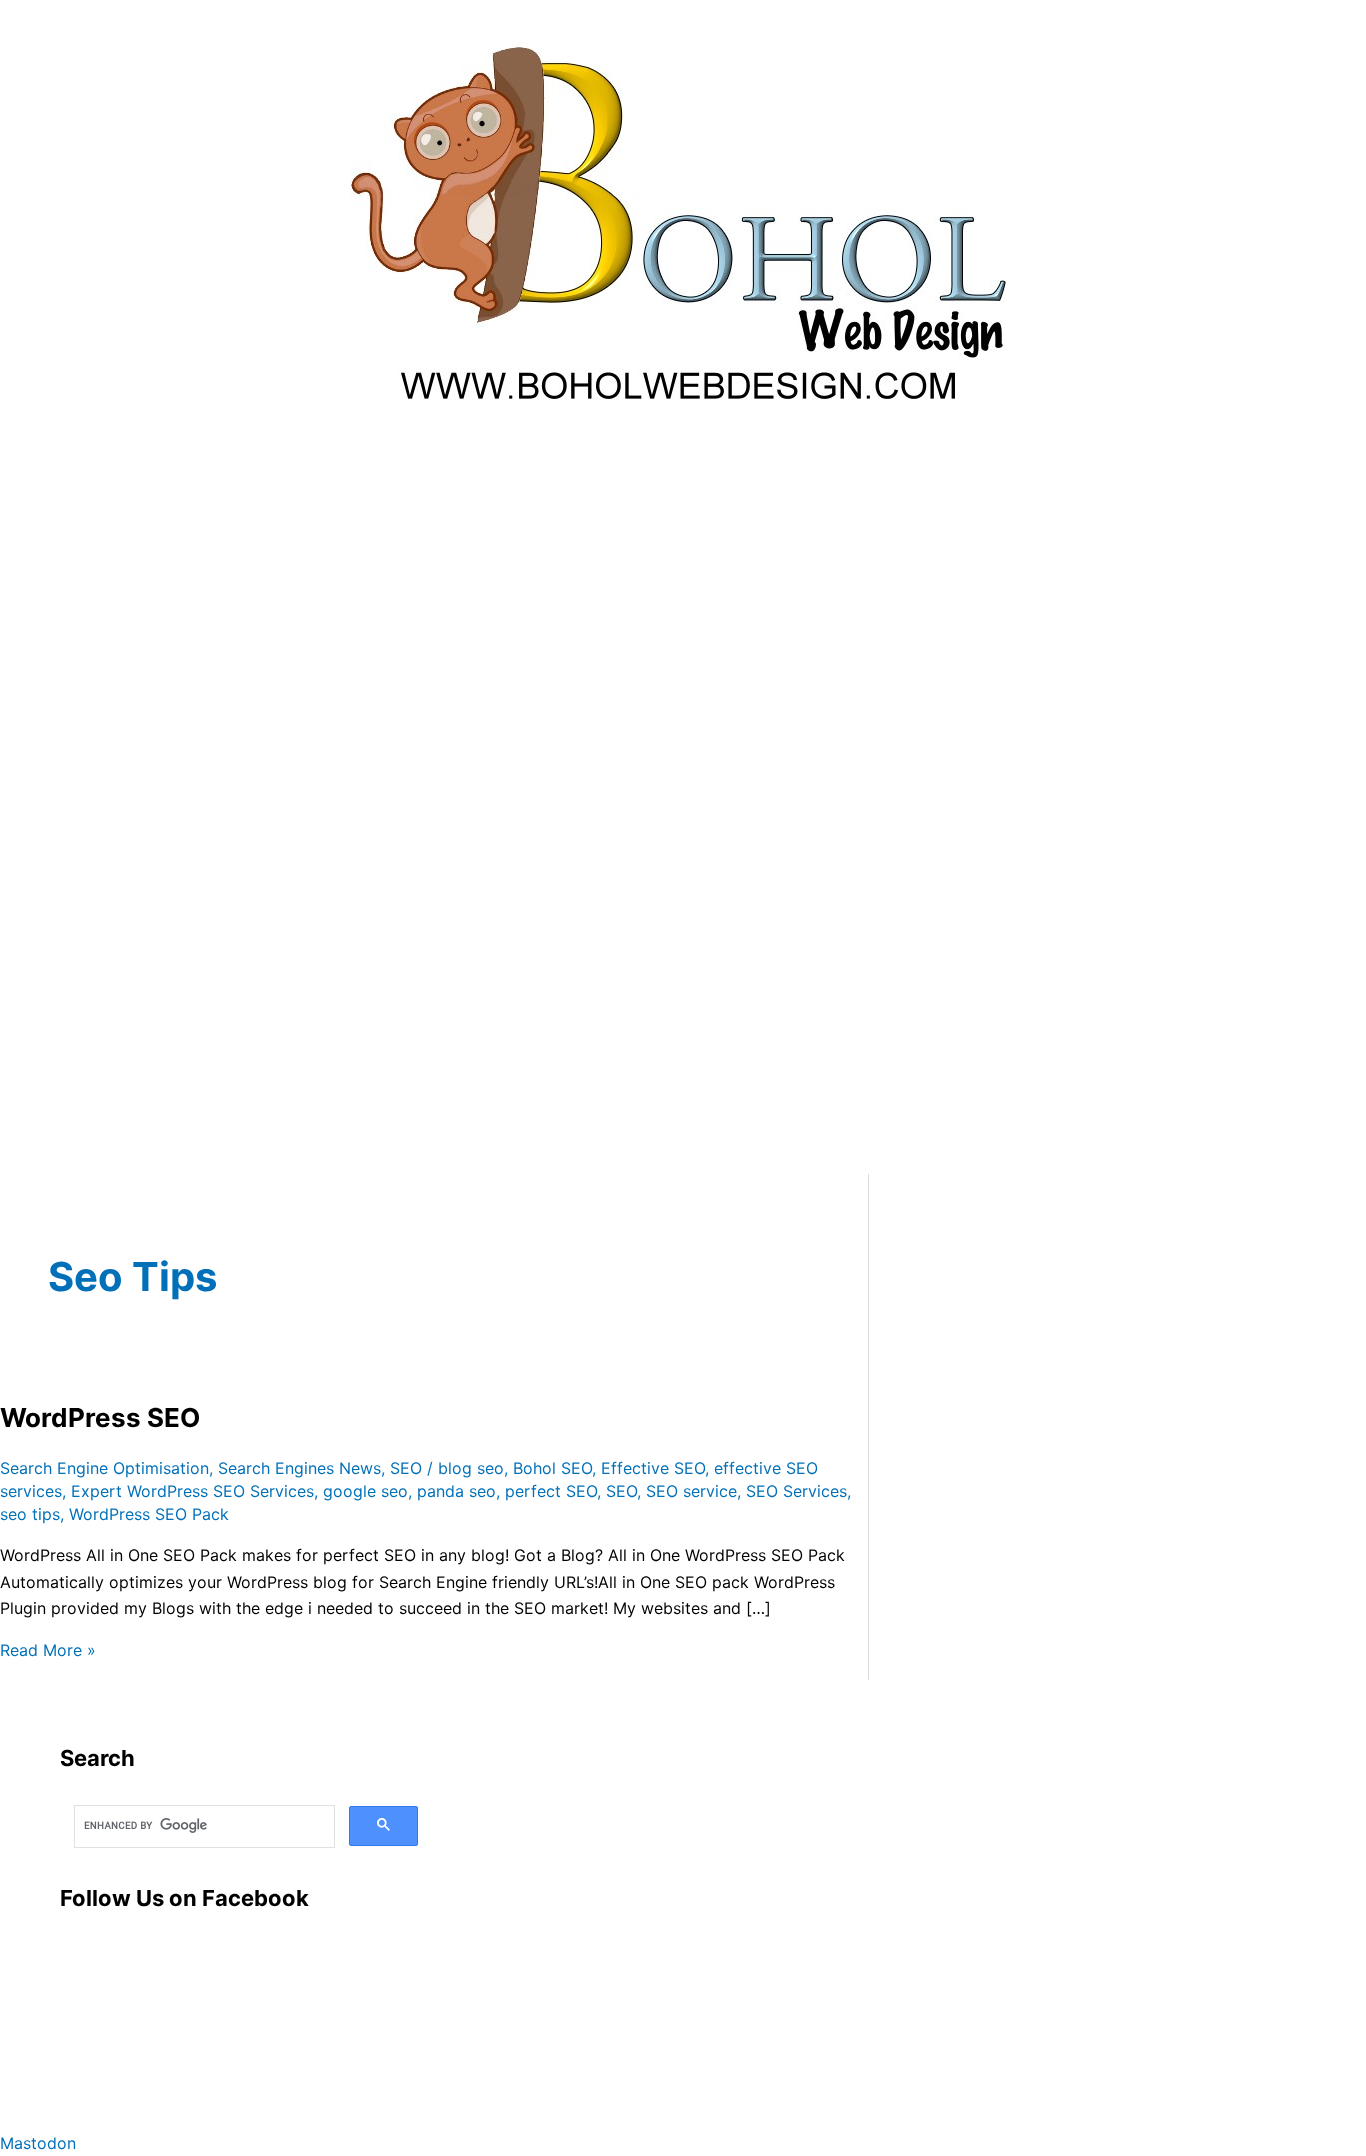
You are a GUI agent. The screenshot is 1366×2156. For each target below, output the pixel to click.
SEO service (691, 1491)
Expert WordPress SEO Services (192, 1491)
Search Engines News (299, 1468)
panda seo (456, 1491)
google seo (365, 1491)
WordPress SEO (100, 1417)
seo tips (30, 1514)
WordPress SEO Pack (149, 1514)
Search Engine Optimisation (104, 1468)
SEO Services (796, 1491)
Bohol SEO (552, 1468)
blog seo (471, 1468)
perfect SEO (551, 1491)
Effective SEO (653, 1468)
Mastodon (38, 2143)
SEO (406, 1468)
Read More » (48, 1650)
